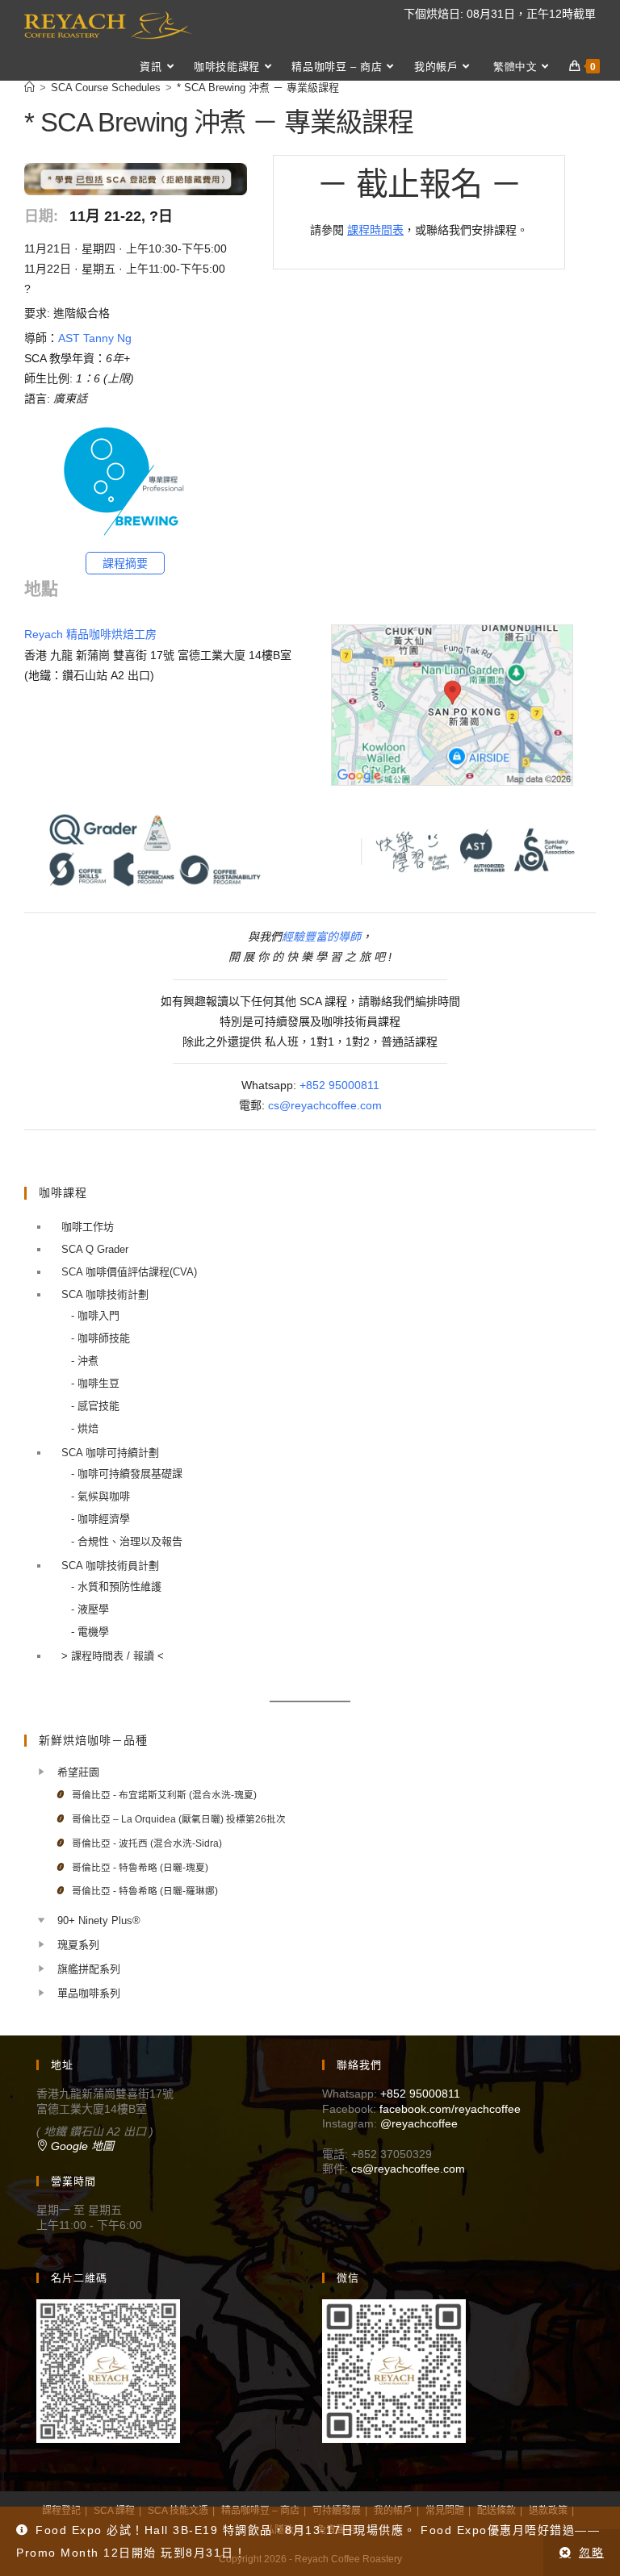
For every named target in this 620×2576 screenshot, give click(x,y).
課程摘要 (125, 563)
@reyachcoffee (419, 2123)
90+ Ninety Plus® (99, 1921)
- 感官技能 (95, 1406)
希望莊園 (78, 1772)
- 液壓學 (90, 1609)
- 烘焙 (85, 1428)
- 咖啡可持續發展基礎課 (127, 1474)
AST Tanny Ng (95, 338)
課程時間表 (375, 230)
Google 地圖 (81, 2146)
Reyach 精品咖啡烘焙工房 (90, 634)
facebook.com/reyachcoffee (450, 2109)
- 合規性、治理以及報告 (127, 1541)
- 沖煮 (85, 1361)
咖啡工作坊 (88, 1227)
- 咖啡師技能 (101, 1338)
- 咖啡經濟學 (101, 1519)
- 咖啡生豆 (95, 1383)
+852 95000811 (339, 1085)
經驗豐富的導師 (321, 937)
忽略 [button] (591, 2553)
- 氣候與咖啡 (101, 1496)
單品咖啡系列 (89, 1993)
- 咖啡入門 (95, 1315)
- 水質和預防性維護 (116, 1587)
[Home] (29, 88)
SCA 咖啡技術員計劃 (110, 1566)
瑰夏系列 (78, 1945)
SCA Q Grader (95, 1249)
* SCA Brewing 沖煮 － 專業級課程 (258, 88)
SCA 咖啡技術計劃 (105, 1294)
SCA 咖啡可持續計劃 (110, 1453)
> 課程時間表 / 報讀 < (113, 1656)
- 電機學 (90, 1632)
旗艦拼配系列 (89, 1969)
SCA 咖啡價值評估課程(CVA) (129, 1272)
